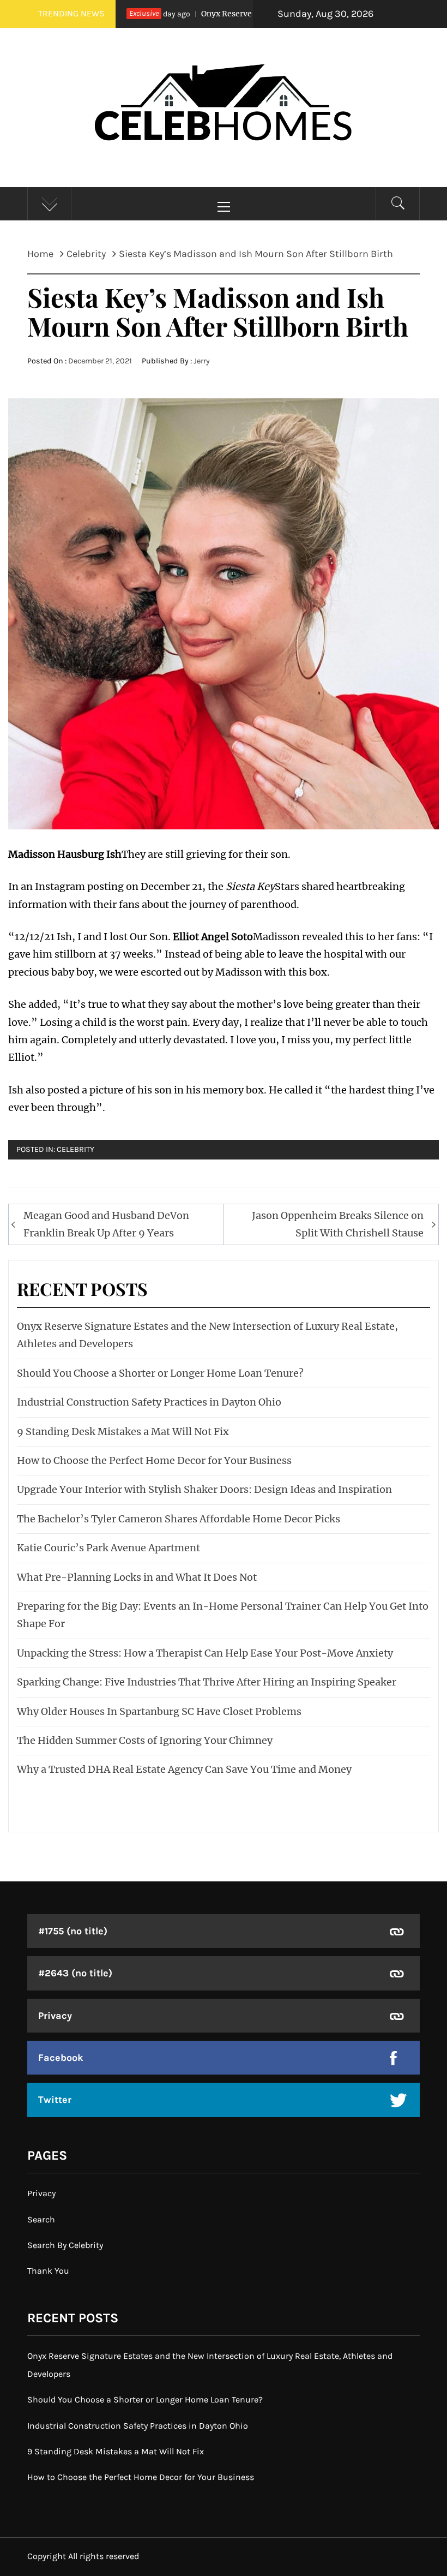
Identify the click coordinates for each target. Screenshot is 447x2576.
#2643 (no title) (75, 1973)
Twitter (55, 2100)
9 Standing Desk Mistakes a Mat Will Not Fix (123, 1432)
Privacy (55, 2016)
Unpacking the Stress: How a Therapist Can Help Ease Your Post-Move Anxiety (205, 1653)
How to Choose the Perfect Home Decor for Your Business (154, 1460)
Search (41, 2219)
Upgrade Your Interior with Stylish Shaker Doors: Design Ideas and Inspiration (204, 1489)
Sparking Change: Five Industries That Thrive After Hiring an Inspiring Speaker (207, 1682)
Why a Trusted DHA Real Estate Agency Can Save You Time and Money (184, 1769)
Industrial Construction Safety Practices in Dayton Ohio (149, 1402)
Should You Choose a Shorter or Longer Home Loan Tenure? (160, 1373)
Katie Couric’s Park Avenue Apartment (108, 1548)
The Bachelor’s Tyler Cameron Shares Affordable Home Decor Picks (179, 1519)
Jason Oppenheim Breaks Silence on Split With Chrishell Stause (338, 1224)
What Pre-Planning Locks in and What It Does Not (137, 1577)
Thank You (48, 2271)
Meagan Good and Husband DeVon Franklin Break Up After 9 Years (106, 1224)
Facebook (61, 2058)
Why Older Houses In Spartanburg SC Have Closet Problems (159, 1711)
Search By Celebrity (65, 2245)
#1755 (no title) (73, 1931)
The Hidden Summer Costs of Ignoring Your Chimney (145, 1740)
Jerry (202, 361)
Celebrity (75, 1149)
